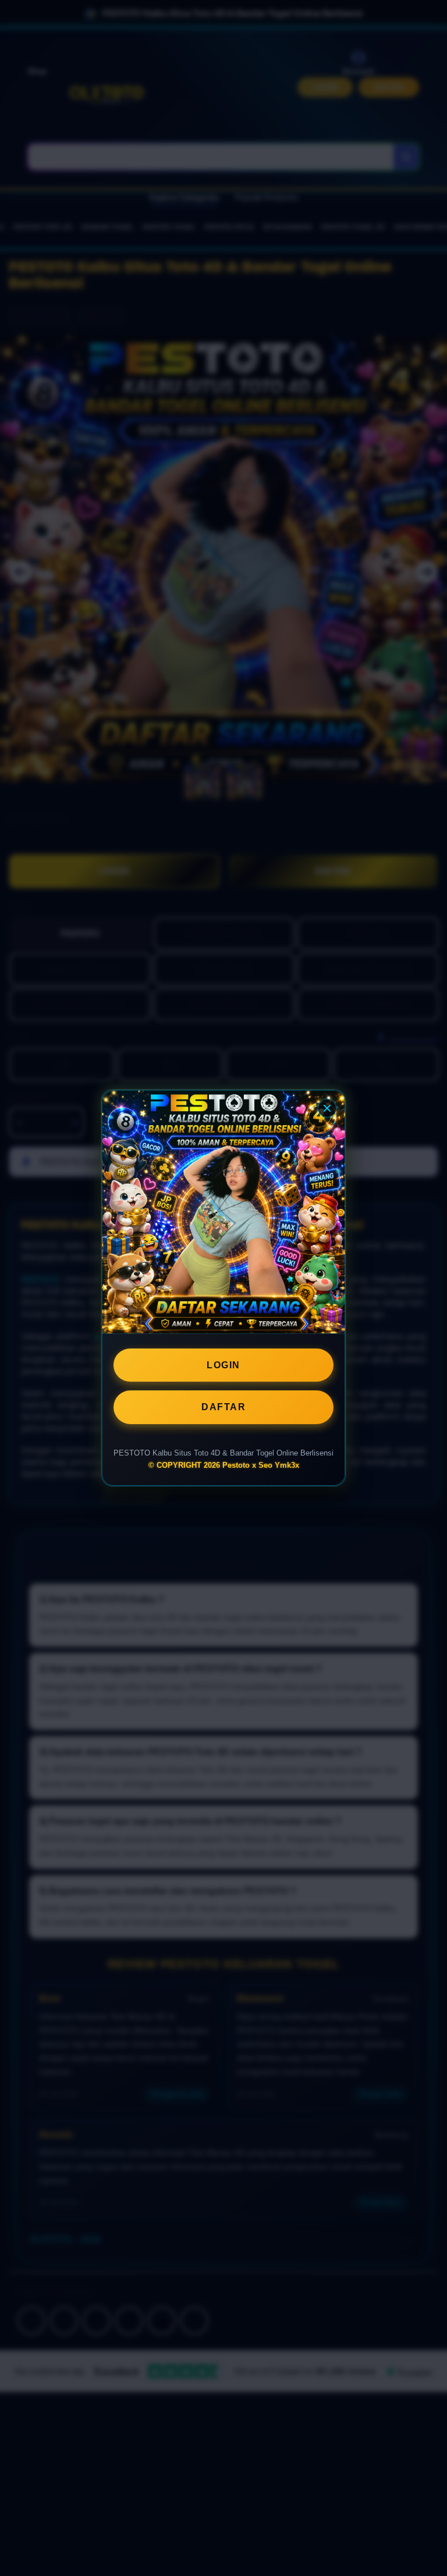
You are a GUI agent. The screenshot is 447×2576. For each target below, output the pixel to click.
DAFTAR (223, 1407)
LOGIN (223, 1365)
